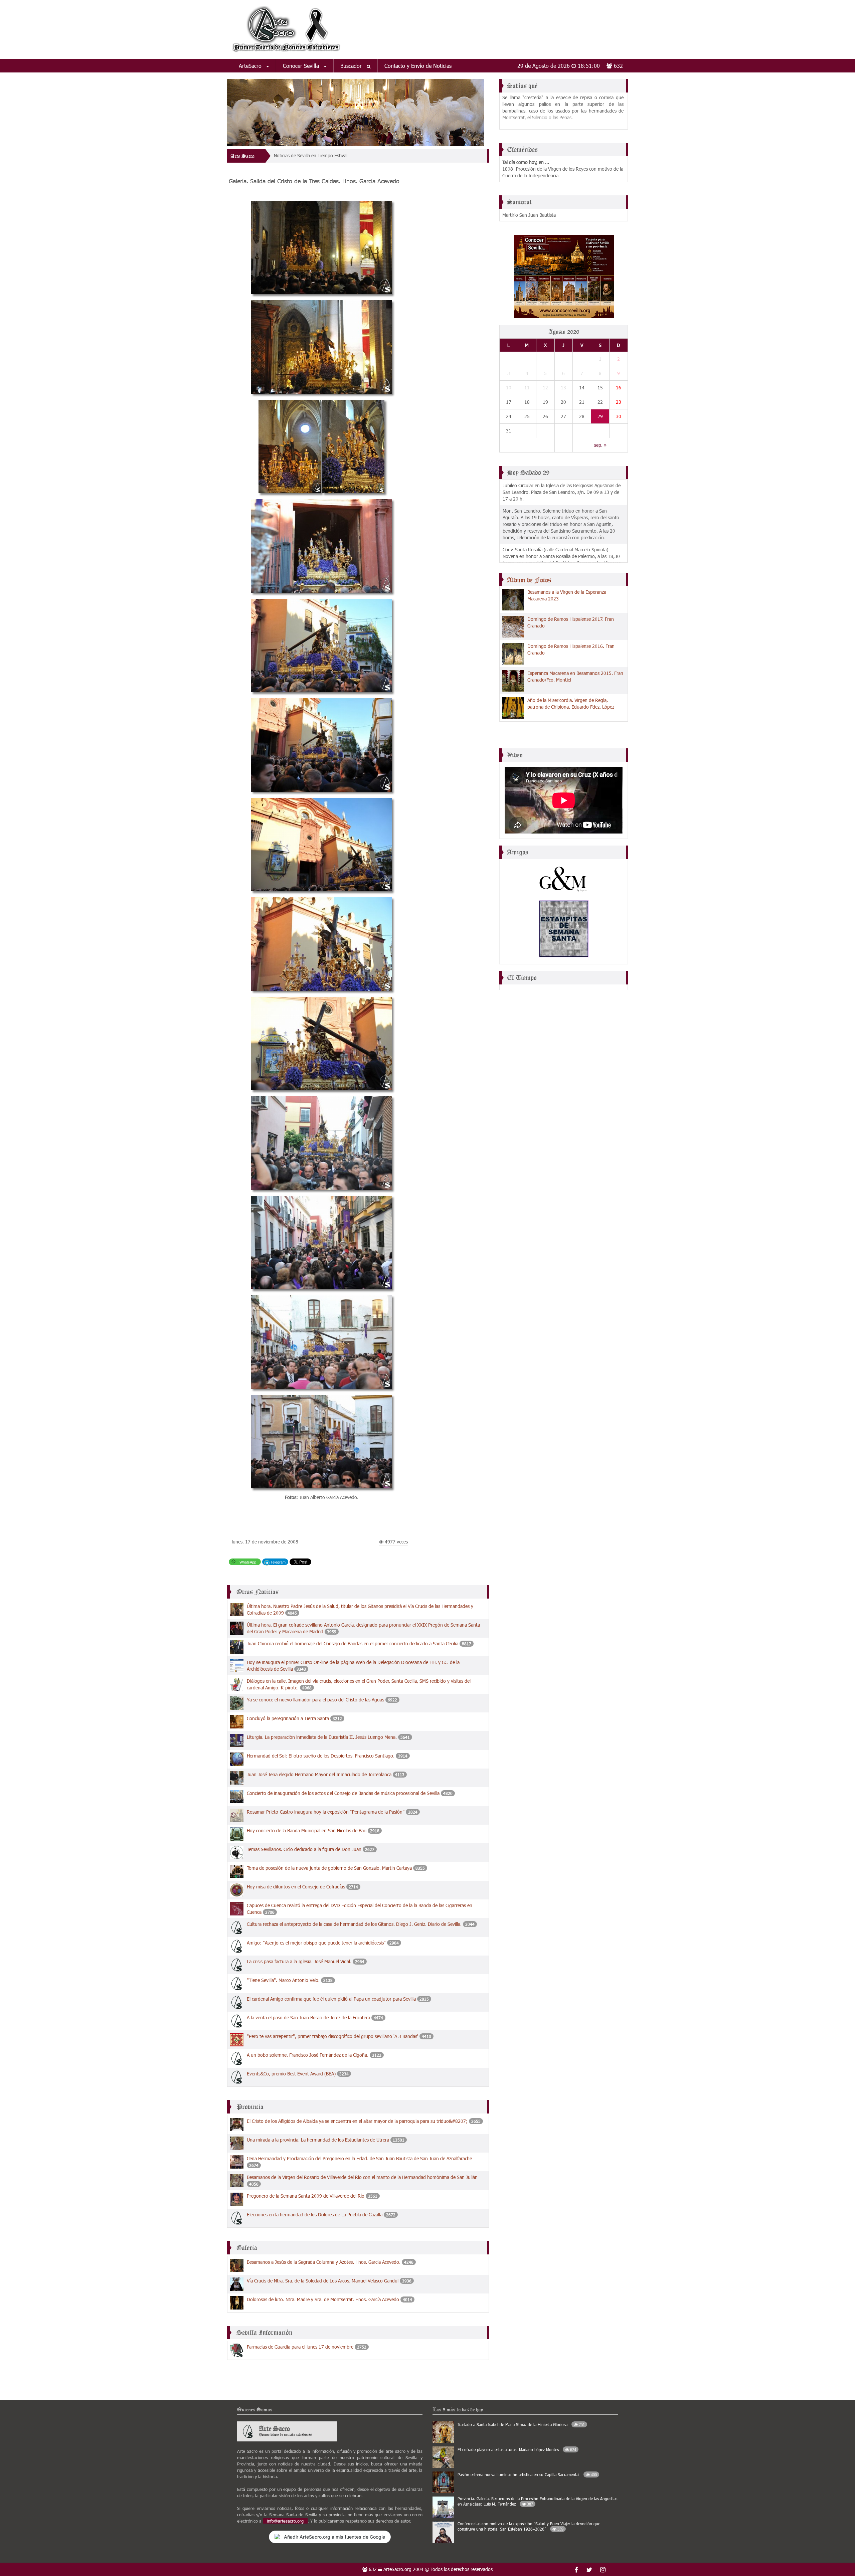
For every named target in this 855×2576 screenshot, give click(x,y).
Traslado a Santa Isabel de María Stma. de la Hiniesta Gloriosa (521, 2424)
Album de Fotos (529, 580)
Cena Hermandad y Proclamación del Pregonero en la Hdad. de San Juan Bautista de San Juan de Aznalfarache (359, 2158)
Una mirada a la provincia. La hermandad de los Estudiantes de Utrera (318, 2140)
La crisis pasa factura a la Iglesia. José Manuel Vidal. (299, 1961)
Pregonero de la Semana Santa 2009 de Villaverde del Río (306, 2196)
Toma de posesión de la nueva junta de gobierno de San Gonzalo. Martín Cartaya (329, 1868)
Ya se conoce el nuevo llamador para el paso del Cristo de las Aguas (316, 1700)
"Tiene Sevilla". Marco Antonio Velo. (284, 1980)
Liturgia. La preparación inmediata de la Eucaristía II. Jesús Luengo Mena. (322, 1737)
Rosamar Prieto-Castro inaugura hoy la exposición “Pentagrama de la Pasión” (326, 1812)
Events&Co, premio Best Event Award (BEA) (291, 2074)
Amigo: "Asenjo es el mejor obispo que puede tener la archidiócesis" (316, 1943)
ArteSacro (251, 66)
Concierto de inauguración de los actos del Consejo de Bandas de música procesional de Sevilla (343, 1793)
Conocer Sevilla (302, 66)
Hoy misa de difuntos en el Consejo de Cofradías (296, 1887)
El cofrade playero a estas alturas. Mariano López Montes (517, 2449)
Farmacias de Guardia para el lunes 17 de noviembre (300, 2347)
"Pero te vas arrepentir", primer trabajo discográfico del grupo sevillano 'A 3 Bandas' (333, 2036)
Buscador (352, 66)
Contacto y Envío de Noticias (418, 66)
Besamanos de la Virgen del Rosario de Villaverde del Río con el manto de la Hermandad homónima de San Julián (362, 2177)
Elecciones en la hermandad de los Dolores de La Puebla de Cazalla (315, 2215)
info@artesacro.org (285, 2521)
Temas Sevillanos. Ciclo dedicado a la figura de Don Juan (304, 1849)
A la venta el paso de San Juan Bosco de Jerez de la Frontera (308, 2017)
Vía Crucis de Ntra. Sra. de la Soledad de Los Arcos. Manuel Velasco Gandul (323, 2281)
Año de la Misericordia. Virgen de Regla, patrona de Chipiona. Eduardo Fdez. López (571, 703)
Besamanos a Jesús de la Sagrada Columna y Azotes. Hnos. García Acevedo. (324, 2262)
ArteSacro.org (397, 2569)
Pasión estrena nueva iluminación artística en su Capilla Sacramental (527, 2474)
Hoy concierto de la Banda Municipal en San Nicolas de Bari (307, 1830)
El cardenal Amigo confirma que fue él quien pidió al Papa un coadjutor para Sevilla (331, 1999)
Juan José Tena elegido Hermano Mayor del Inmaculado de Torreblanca (319, 1774)
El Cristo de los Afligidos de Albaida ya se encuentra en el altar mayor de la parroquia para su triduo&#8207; (357, 2121)
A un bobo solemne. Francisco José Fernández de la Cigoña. (308, 2055)
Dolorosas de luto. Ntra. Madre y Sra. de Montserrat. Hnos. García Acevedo (323, 2299)
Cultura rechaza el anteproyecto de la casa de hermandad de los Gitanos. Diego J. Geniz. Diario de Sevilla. (355, 1924)
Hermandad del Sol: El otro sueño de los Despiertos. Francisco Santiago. (321, 1756)
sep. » (600, 445)
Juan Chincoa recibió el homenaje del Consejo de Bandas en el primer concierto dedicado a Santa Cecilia (353, 1643)
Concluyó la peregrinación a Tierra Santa (288, 1718)
